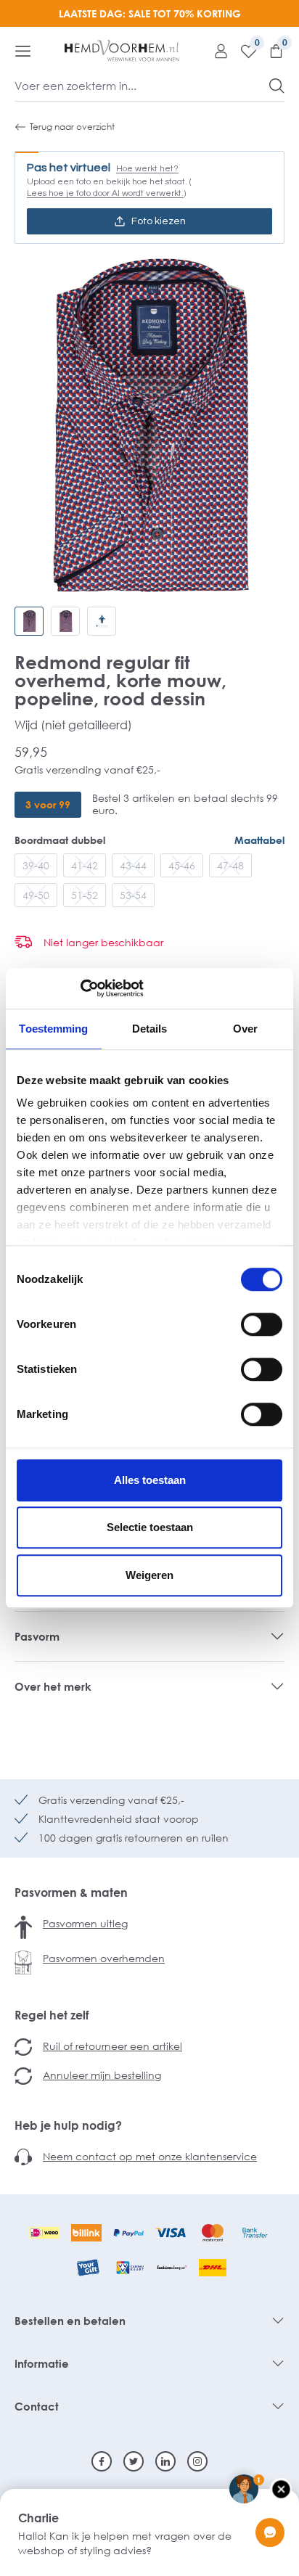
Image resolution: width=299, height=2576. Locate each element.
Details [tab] (150, 1029)
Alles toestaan (150, 1480)
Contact (37, 2406)
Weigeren (149, 1575)
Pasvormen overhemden (104, 1958)
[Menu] (23, 51)
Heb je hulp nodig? (68, 2125)
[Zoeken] (277, 86)
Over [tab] (245, 1029)
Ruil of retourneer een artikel (112, 2046)
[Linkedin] (165, 2461)
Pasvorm (37, 1636)
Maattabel (259, 840)
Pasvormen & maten (71, 1892)
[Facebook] (102, 2461)
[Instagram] (197, 2461)
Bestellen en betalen (70, 2321)
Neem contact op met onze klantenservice (150, 2156)
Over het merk (53, 1686)
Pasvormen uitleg (85, 1923)
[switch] (262, 1324)
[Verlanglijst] (243, 51)
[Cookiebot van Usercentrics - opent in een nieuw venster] (80, 988)
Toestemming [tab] (53, 1029)
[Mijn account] (216, 51)
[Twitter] (134, 2461)
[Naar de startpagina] (122, 51)
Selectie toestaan (150, 1527)
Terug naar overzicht (72, 127)
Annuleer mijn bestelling (102, 2075)
